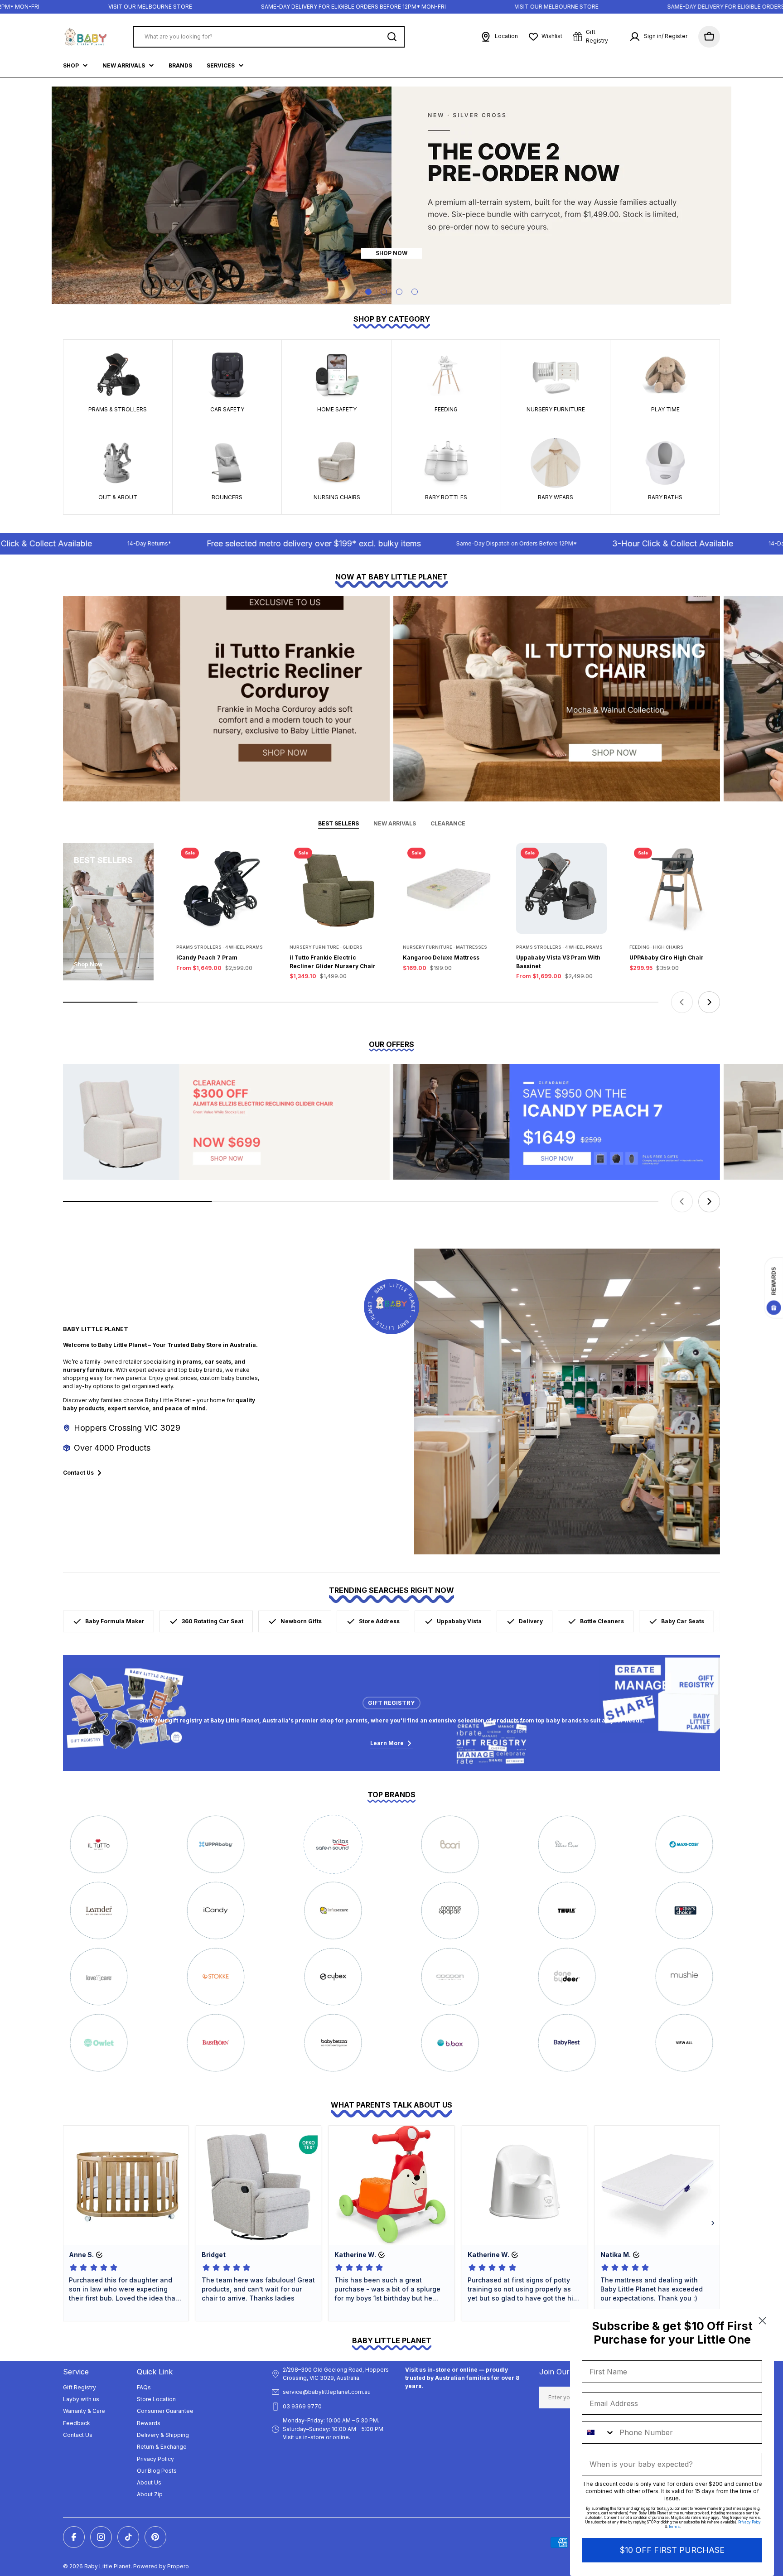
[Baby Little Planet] (226, 699)
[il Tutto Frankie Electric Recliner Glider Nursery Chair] (335, 888)
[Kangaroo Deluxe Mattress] (448, 888)
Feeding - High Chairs (656, 947)
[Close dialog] (762, 2321)
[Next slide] (709, 1002)
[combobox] (599, 2432)
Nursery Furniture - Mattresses (445, 947)
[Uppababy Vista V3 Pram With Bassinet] (561, 888)
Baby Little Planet (107, 2566)
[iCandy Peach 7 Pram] (222, 888)
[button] (368, 292)
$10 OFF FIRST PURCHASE (672, 2550)
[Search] (392, 37)
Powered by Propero (161, 2566)
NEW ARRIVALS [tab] (395, 823)
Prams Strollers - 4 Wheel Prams (220, 947)
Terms (674, 2527)
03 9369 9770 (302, 2406)
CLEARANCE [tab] (448, 823)
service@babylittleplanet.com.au (327, 2392)
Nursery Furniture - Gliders (326, 947)
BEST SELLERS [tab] (338, 823)
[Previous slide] (682, 1002)
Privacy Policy (749, 2522)
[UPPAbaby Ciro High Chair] (675, 888)
